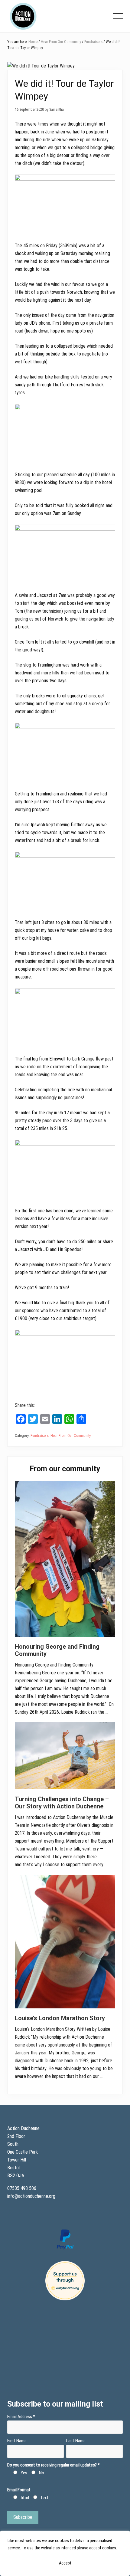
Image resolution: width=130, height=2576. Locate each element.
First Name (17, 2441)
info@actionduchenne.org (32, 2196)
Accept (65, 2563)
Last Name (76, 2441)
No (42, 2473)
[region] (65, 2553)
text (45, 2498)
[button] (118, 16)
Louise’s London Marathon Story (60, 2018)
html (25, 2498)
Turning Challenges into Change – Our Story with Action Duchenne (62, 1803)
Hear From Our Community (71, 1435)
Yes (24, 2473)
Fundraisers (40, 1435)
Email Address (21, 2417)
